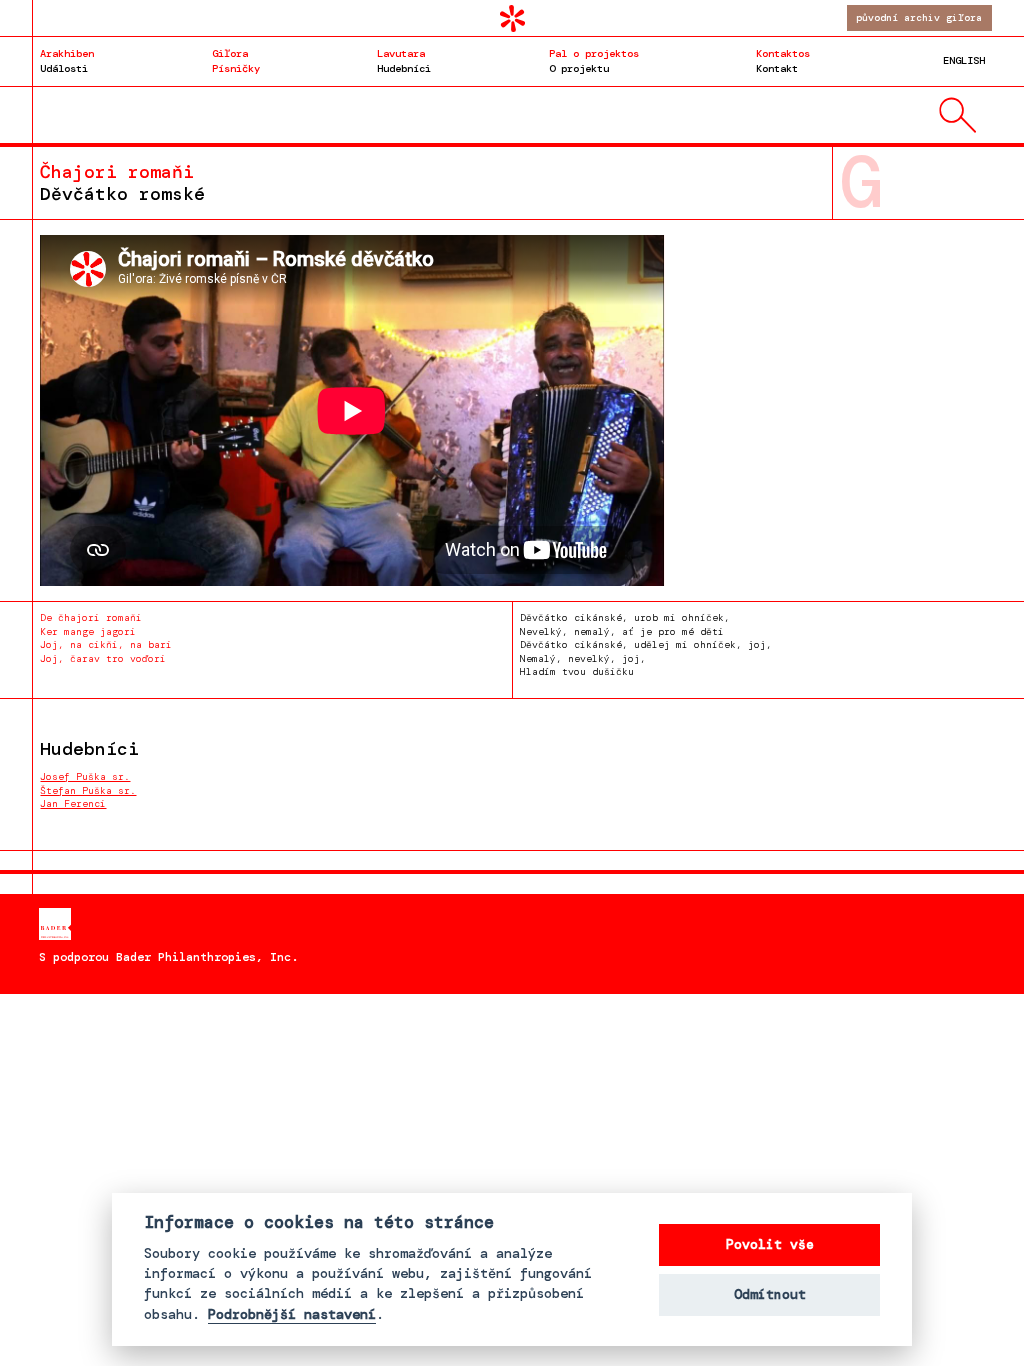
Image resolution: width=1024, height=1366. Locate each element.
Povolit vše (770, 1244)
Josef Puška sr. (85, 776)
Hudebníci (404, 61)
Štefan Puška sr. (88, 790)
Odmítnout (770, 1294)
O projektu (594, 61)
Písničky (236, 61)
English (964, 60)
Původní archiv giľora (919, 17)
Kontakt (783, 61)
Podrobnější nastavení (292, 1315)
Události (67, 61)
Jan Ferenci (73, 803)
